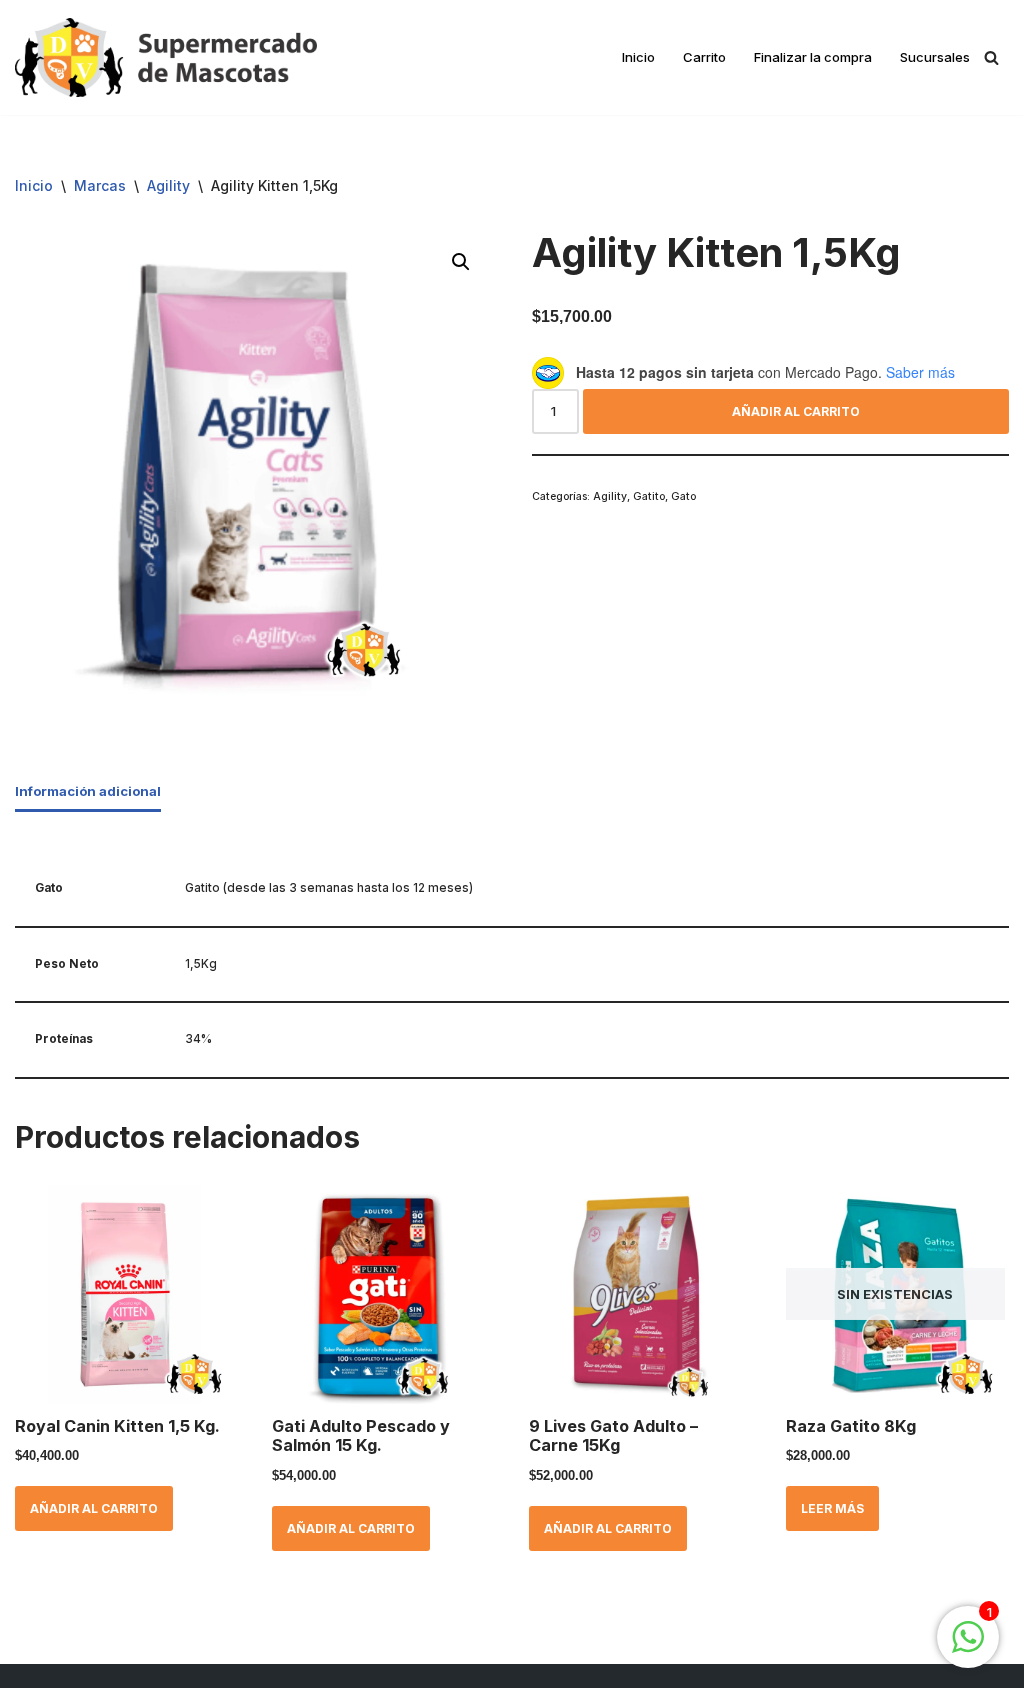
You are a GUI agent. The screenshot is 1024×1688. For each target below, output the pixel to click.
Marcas (100, 185)
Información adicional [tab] (88, 791)
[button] (461, 262)
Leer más (832, 1508)
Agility (168, 185)
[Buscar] (991, 57)
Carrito (704, 57)
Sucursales (935, 57)
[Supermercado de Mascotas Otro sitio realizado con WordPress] (166, 57)
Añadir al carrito (796, 411)
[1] (968, 1648)
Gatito (649, 496)
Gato (683, 496)
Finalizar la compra (813, 57)
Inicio (638, 57)
